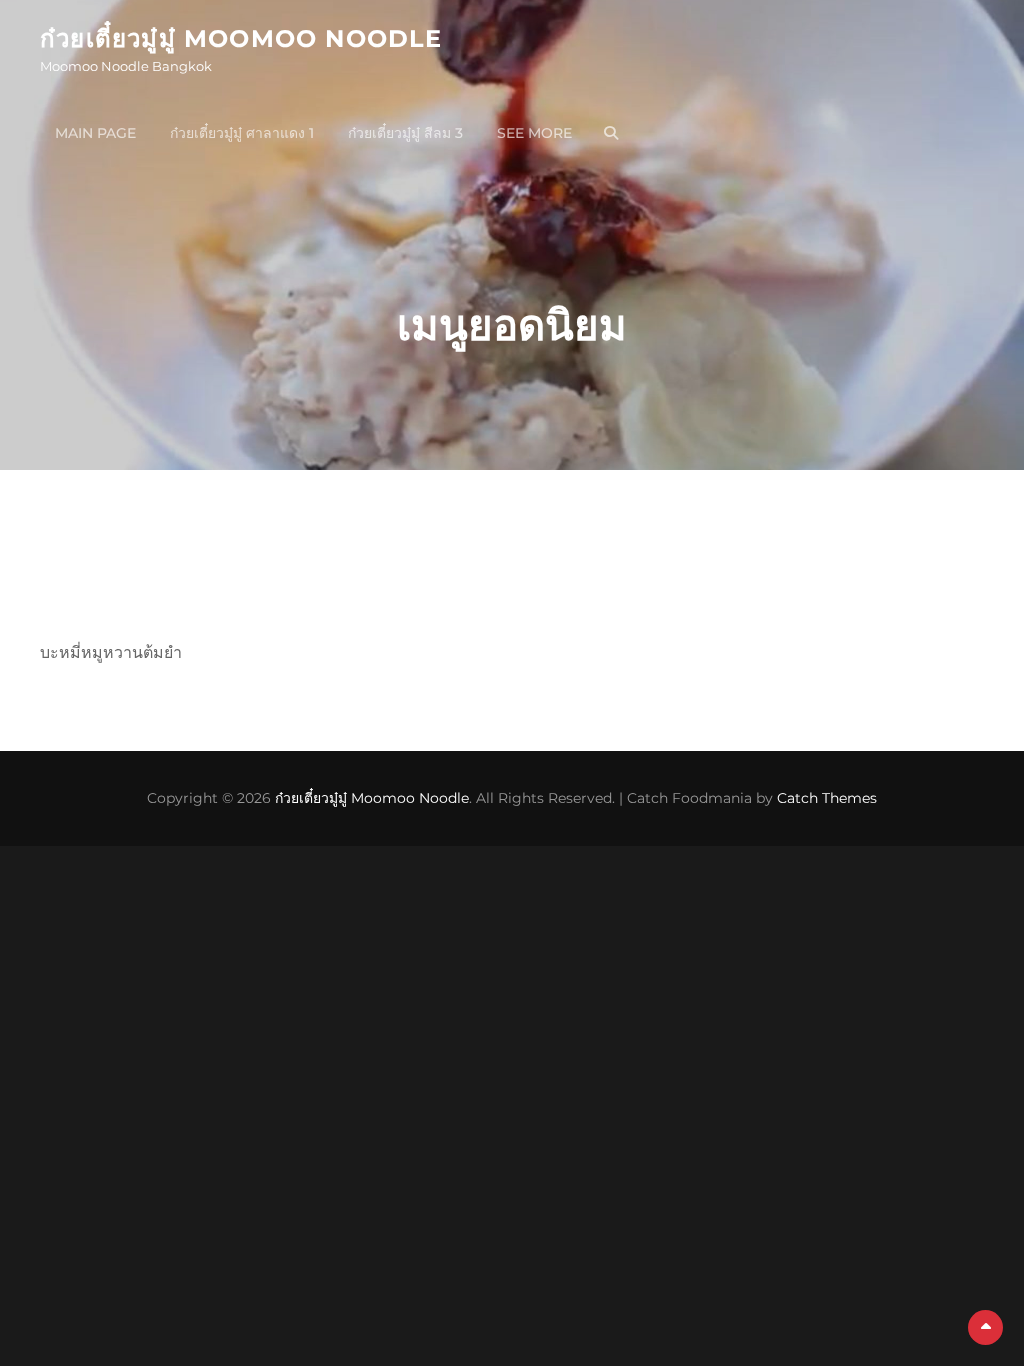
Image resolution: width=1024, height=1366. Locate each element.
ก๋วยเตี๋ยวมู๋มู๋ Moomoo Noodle (241, 38)
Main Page (95, 133)
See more (534, 133)
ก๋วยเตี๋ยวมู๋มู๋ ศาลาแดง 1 (242, 133)
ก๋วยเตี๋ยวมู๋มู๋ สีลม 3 (405, 133)
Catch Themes (827, 798)
